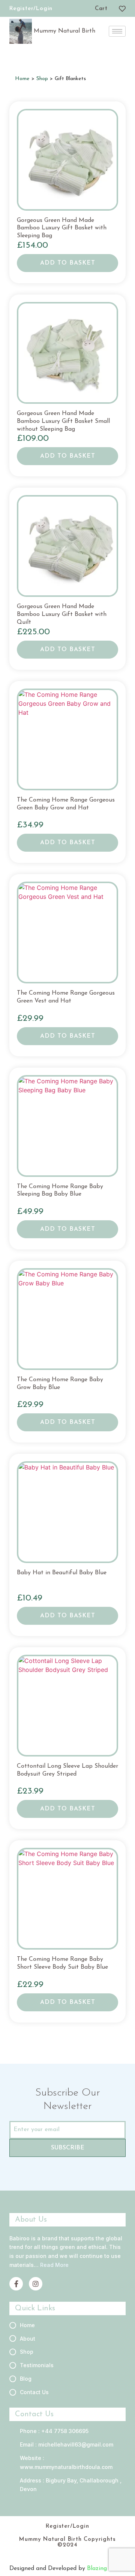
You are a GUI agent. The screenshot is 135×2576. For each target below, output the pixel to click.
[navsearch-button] (87, 10)
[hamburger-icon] (117, 31)
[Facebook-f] (16, 2284)
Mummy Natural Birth (64, 31)
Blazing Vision (106, 2569)
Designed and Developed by (48, 2569)
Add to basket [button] (68, 263)
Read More (54, 2265)
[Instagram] (36, 2284)
